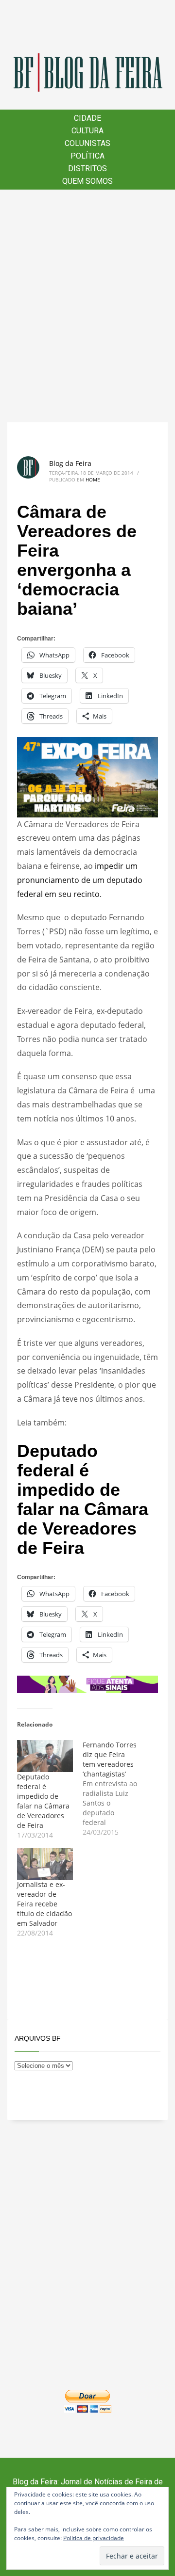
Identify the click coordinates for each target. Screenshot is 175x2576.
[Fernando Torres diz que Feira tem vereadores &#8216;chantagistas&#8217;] (115, 1789)
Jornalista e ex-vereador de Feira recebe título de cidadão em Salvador (44, 1904)
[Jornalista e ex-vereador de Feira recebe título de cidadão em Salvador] (45, 1864)
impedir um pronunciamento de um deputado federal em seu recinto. (80, 880)
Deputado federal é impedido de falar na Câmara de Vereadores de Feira (83, 1499)
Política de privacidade (94, 2538)
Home (93, 480)
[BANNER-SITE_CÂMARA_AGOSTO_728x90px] (87, 1683)
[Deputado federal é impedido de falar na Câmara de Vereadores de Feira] (45, 1756)
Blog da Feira (70, 463)
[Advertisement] (87, 306)
